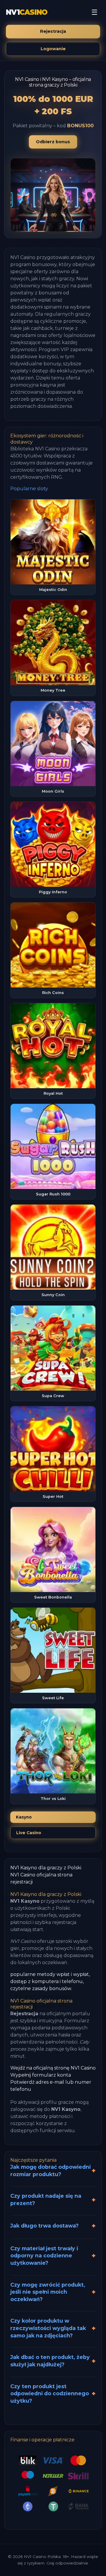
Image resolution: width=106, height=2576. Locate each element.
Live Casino (29, 1833)
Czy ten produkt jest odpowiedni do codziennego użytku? (50, 2393)
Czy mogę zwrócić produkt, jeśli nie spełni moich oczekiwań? (48, 2292)
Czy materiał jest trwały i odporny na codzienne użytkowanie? (44, 2256)
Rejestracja (53, 31)
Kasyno (24, 1817)
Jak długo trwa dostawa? (44, 2226)
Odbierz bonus (53, 142)
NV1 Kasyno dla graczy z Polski (46, 1868)
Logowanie (53, 49)
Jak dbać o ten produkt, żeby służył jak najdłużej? (50, 2361)
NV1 (27, 12)
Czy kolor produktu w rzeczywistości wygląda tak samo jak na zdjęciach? (48, 2328)
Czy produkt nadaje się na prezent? (46, 2199)
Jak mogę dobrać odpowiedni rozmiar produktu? (50, 2171)
